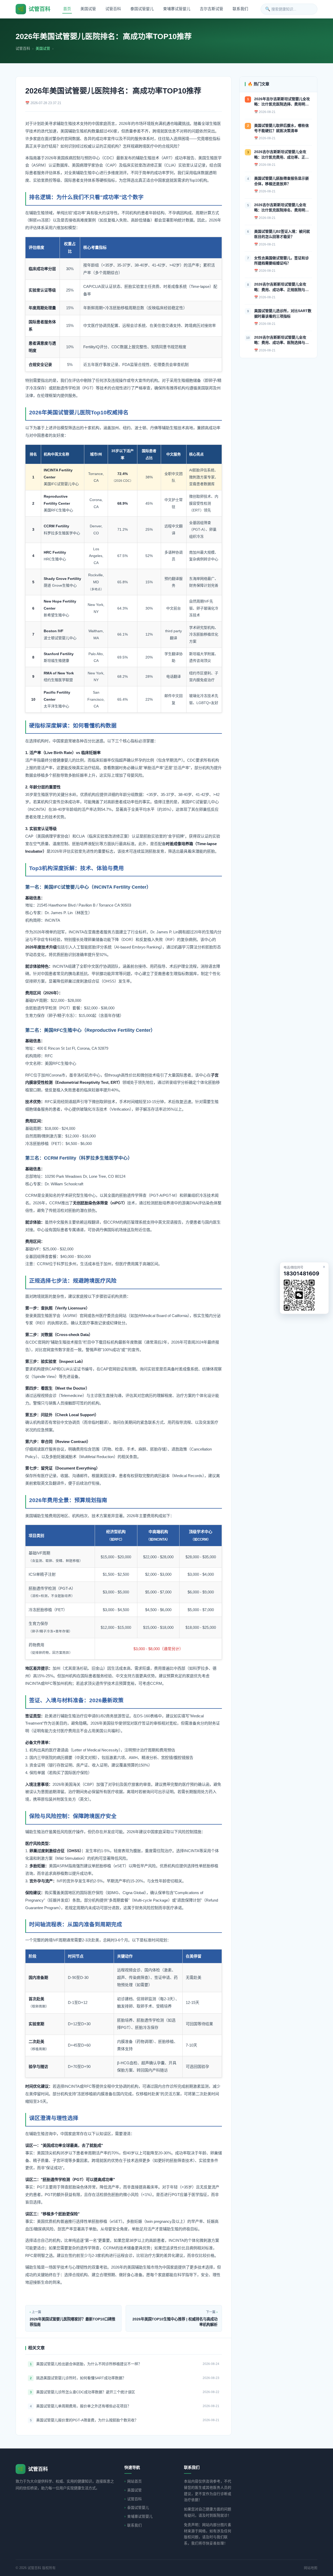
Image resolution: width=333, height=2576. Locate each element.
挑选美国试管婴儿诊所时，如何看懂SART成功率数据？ (81, 2378)
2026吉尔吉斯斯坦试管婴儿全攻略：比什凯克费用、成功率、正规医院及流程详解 (281, 155)
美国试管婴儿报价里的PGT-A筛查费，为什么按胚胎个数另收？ (87, 2420)
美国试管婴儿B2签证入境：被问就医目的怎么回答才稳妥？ (282, 234)
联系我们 (240, 9)
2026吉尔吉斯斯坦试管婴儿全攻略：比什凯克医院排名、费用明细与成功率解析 (281, 208)
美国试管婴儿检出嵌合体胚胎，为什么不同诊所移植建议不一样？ (89, 2364)
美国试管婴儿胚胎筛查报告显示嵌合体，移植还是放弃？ (281, 181)
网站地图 (311, 2568)
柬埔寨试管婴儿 (177, 9)
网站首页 (135, 2481)
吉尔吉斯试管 (212, 9)
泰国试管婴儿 (142, 9)
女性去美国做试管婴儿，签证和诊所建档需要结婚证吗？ (281, 261)
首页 (67, 9)
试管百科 (113, 9)
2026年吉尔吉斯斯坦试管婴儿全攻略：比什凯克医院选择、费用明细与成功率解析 (282, 102)
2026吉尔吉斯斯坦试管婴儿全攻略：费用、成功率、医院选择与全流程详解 (281, 340)
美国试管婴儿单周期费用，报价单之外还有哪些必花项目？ (84, 2406)
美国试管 (88, 9)
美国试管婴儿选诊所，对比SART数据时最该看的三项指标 (283, 313)
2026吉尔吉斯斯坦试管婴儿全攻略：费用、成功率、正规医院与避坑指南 (281, 287)
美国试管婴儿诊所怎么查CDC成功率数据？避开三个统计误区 (86, 2392)
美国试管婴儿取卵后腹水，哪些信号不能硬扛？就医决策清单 (281, 128)
